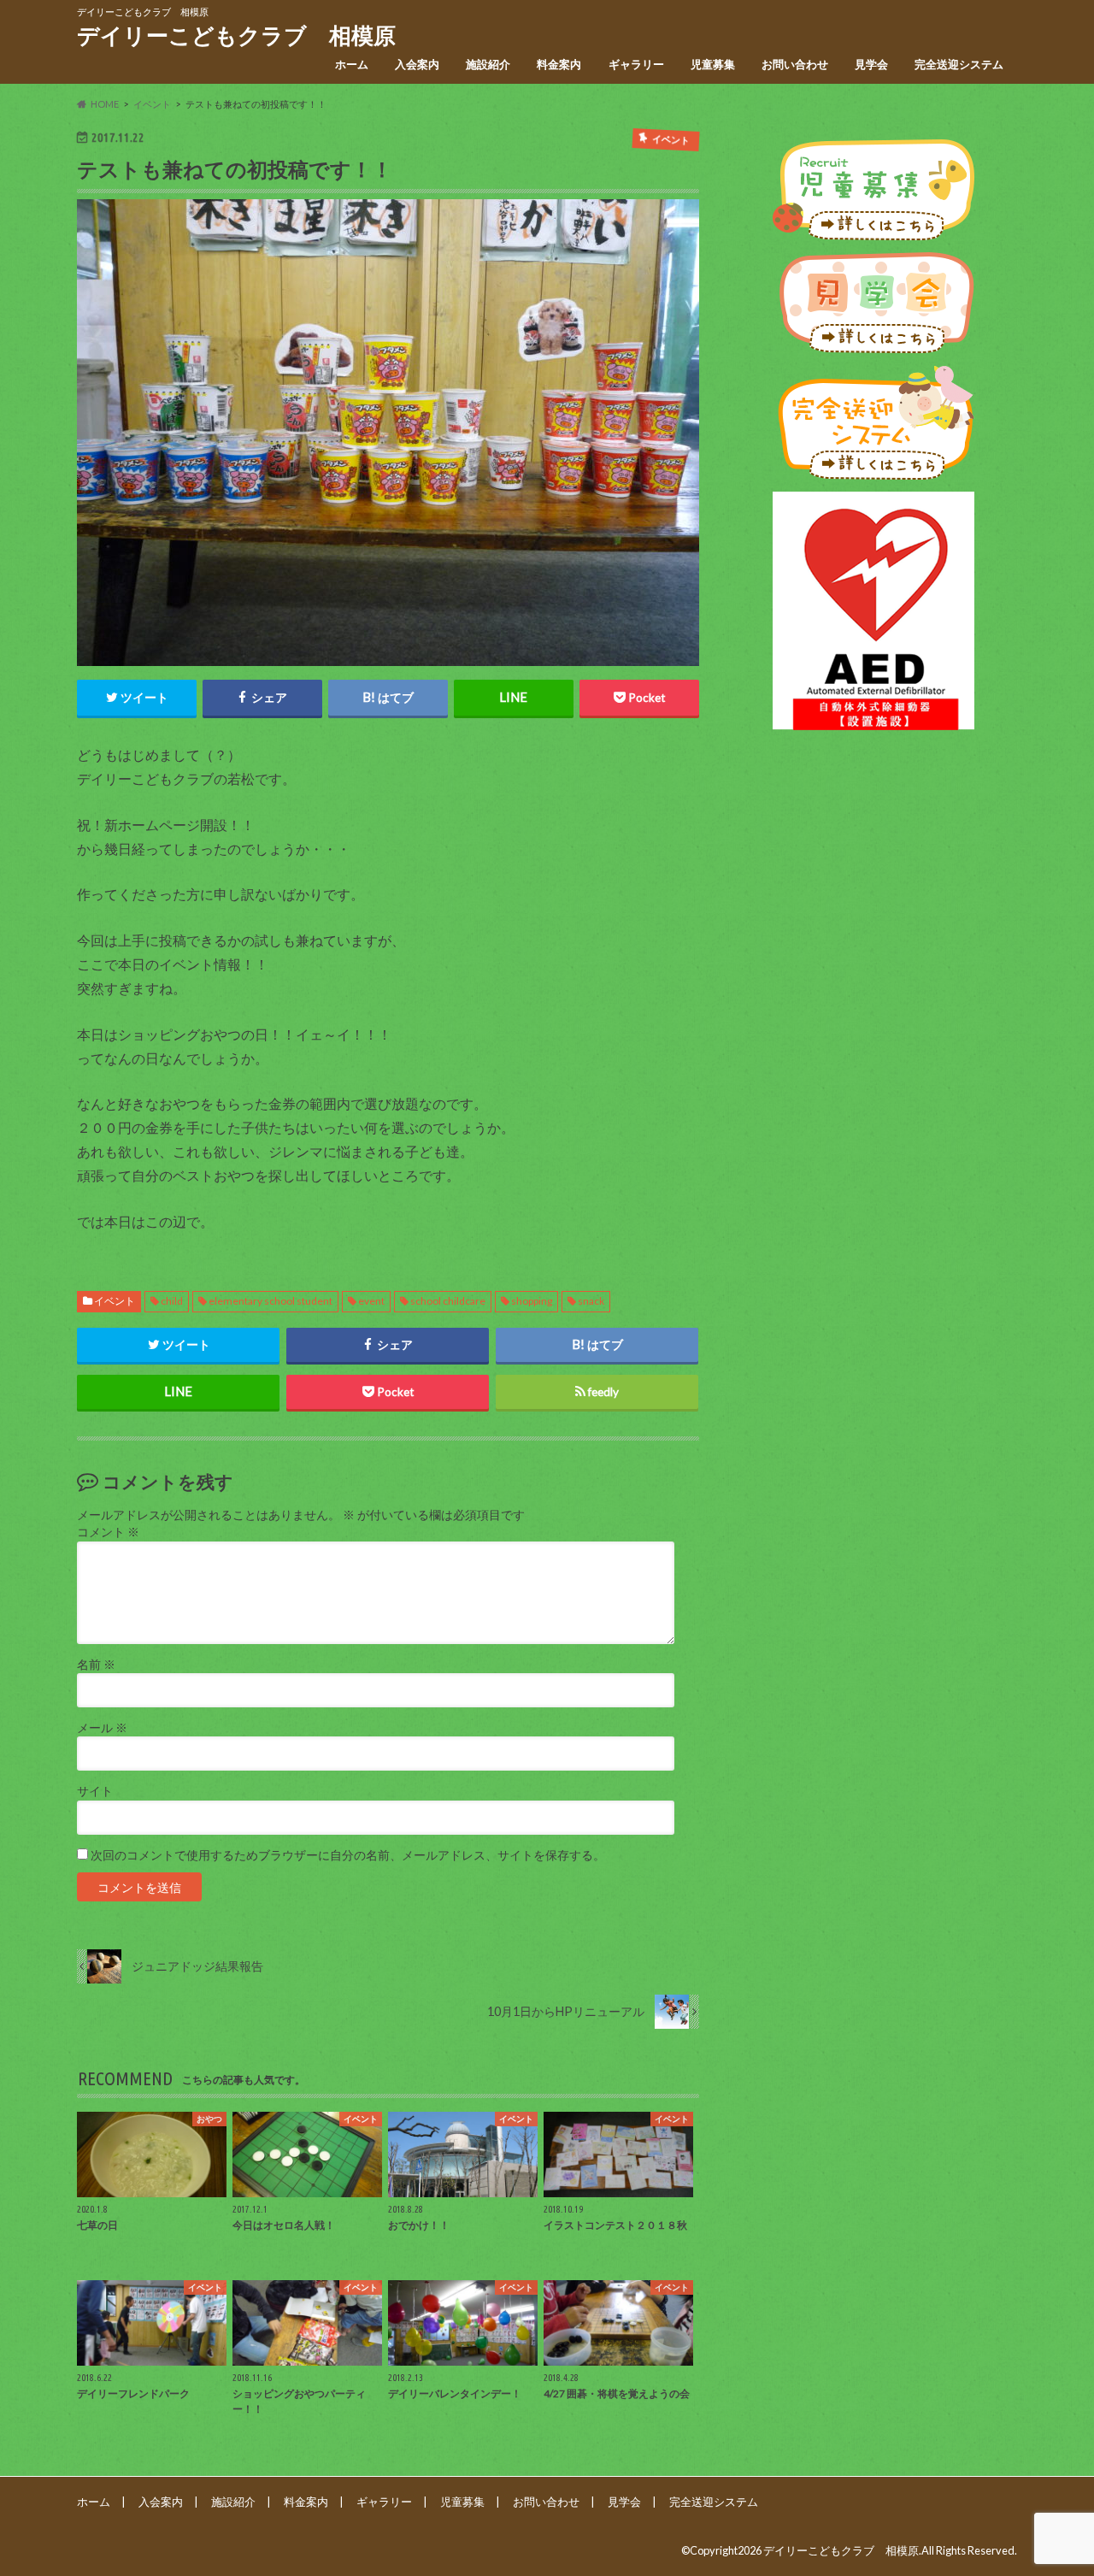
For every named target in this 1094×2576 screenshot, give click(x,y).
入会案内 (417, 64)
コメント (108, 1532)
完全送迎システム (959, 64)
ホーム (352, 64)
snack (591, 1301)
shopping (532, 1301)
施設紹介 (488, 64)
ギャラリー (636, 64)
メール (102, 1728)
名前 (96, 1665)
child (172, 1301)
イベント (115, 1301)
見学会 (871, 64)
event (371, 1301)
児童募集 (713, 64)
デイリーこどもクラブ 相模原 (236, 35)
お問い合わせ (795, 64)
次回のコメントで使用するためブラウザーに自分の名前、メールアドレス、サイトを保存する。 (348, 1855)
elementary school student (271, 1301)
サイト (95, 1791)
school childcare (448, 1301)
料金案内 (559, 64)
